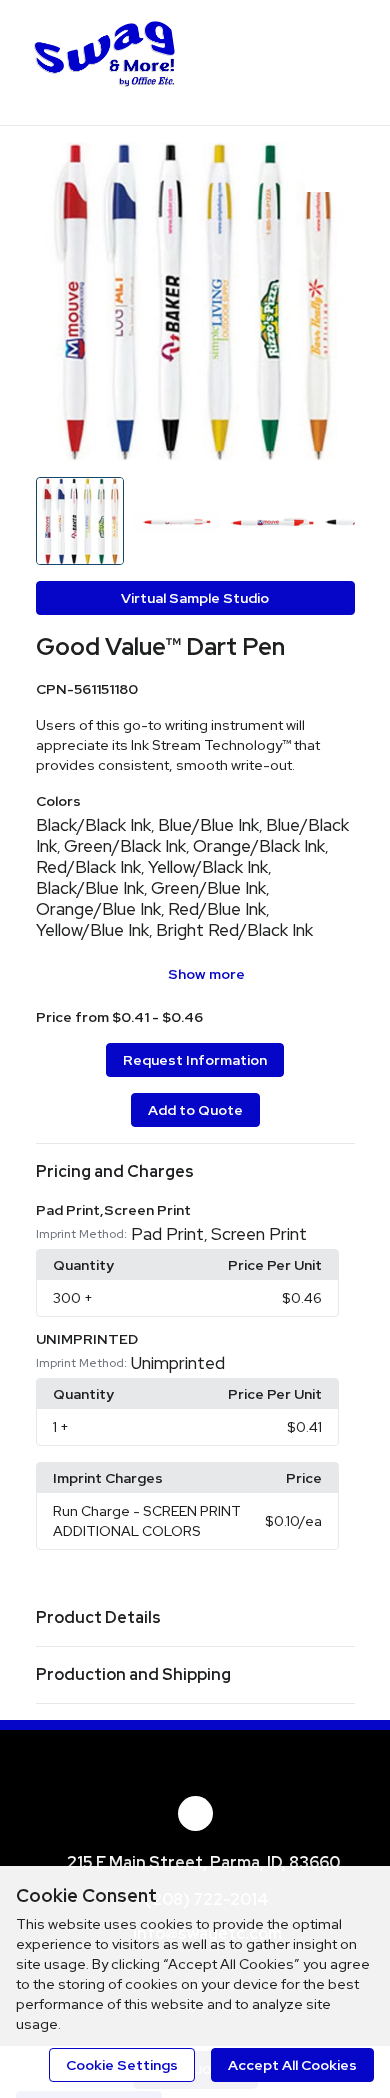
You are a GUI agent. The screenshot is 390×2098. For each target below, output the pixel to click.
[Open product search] (295, 60)
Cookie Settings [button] (122, 2065)
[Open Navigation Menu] (335, 60)
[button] (195, 1172)
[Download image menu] (330, 167)
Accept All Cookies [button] (292, 2065)
